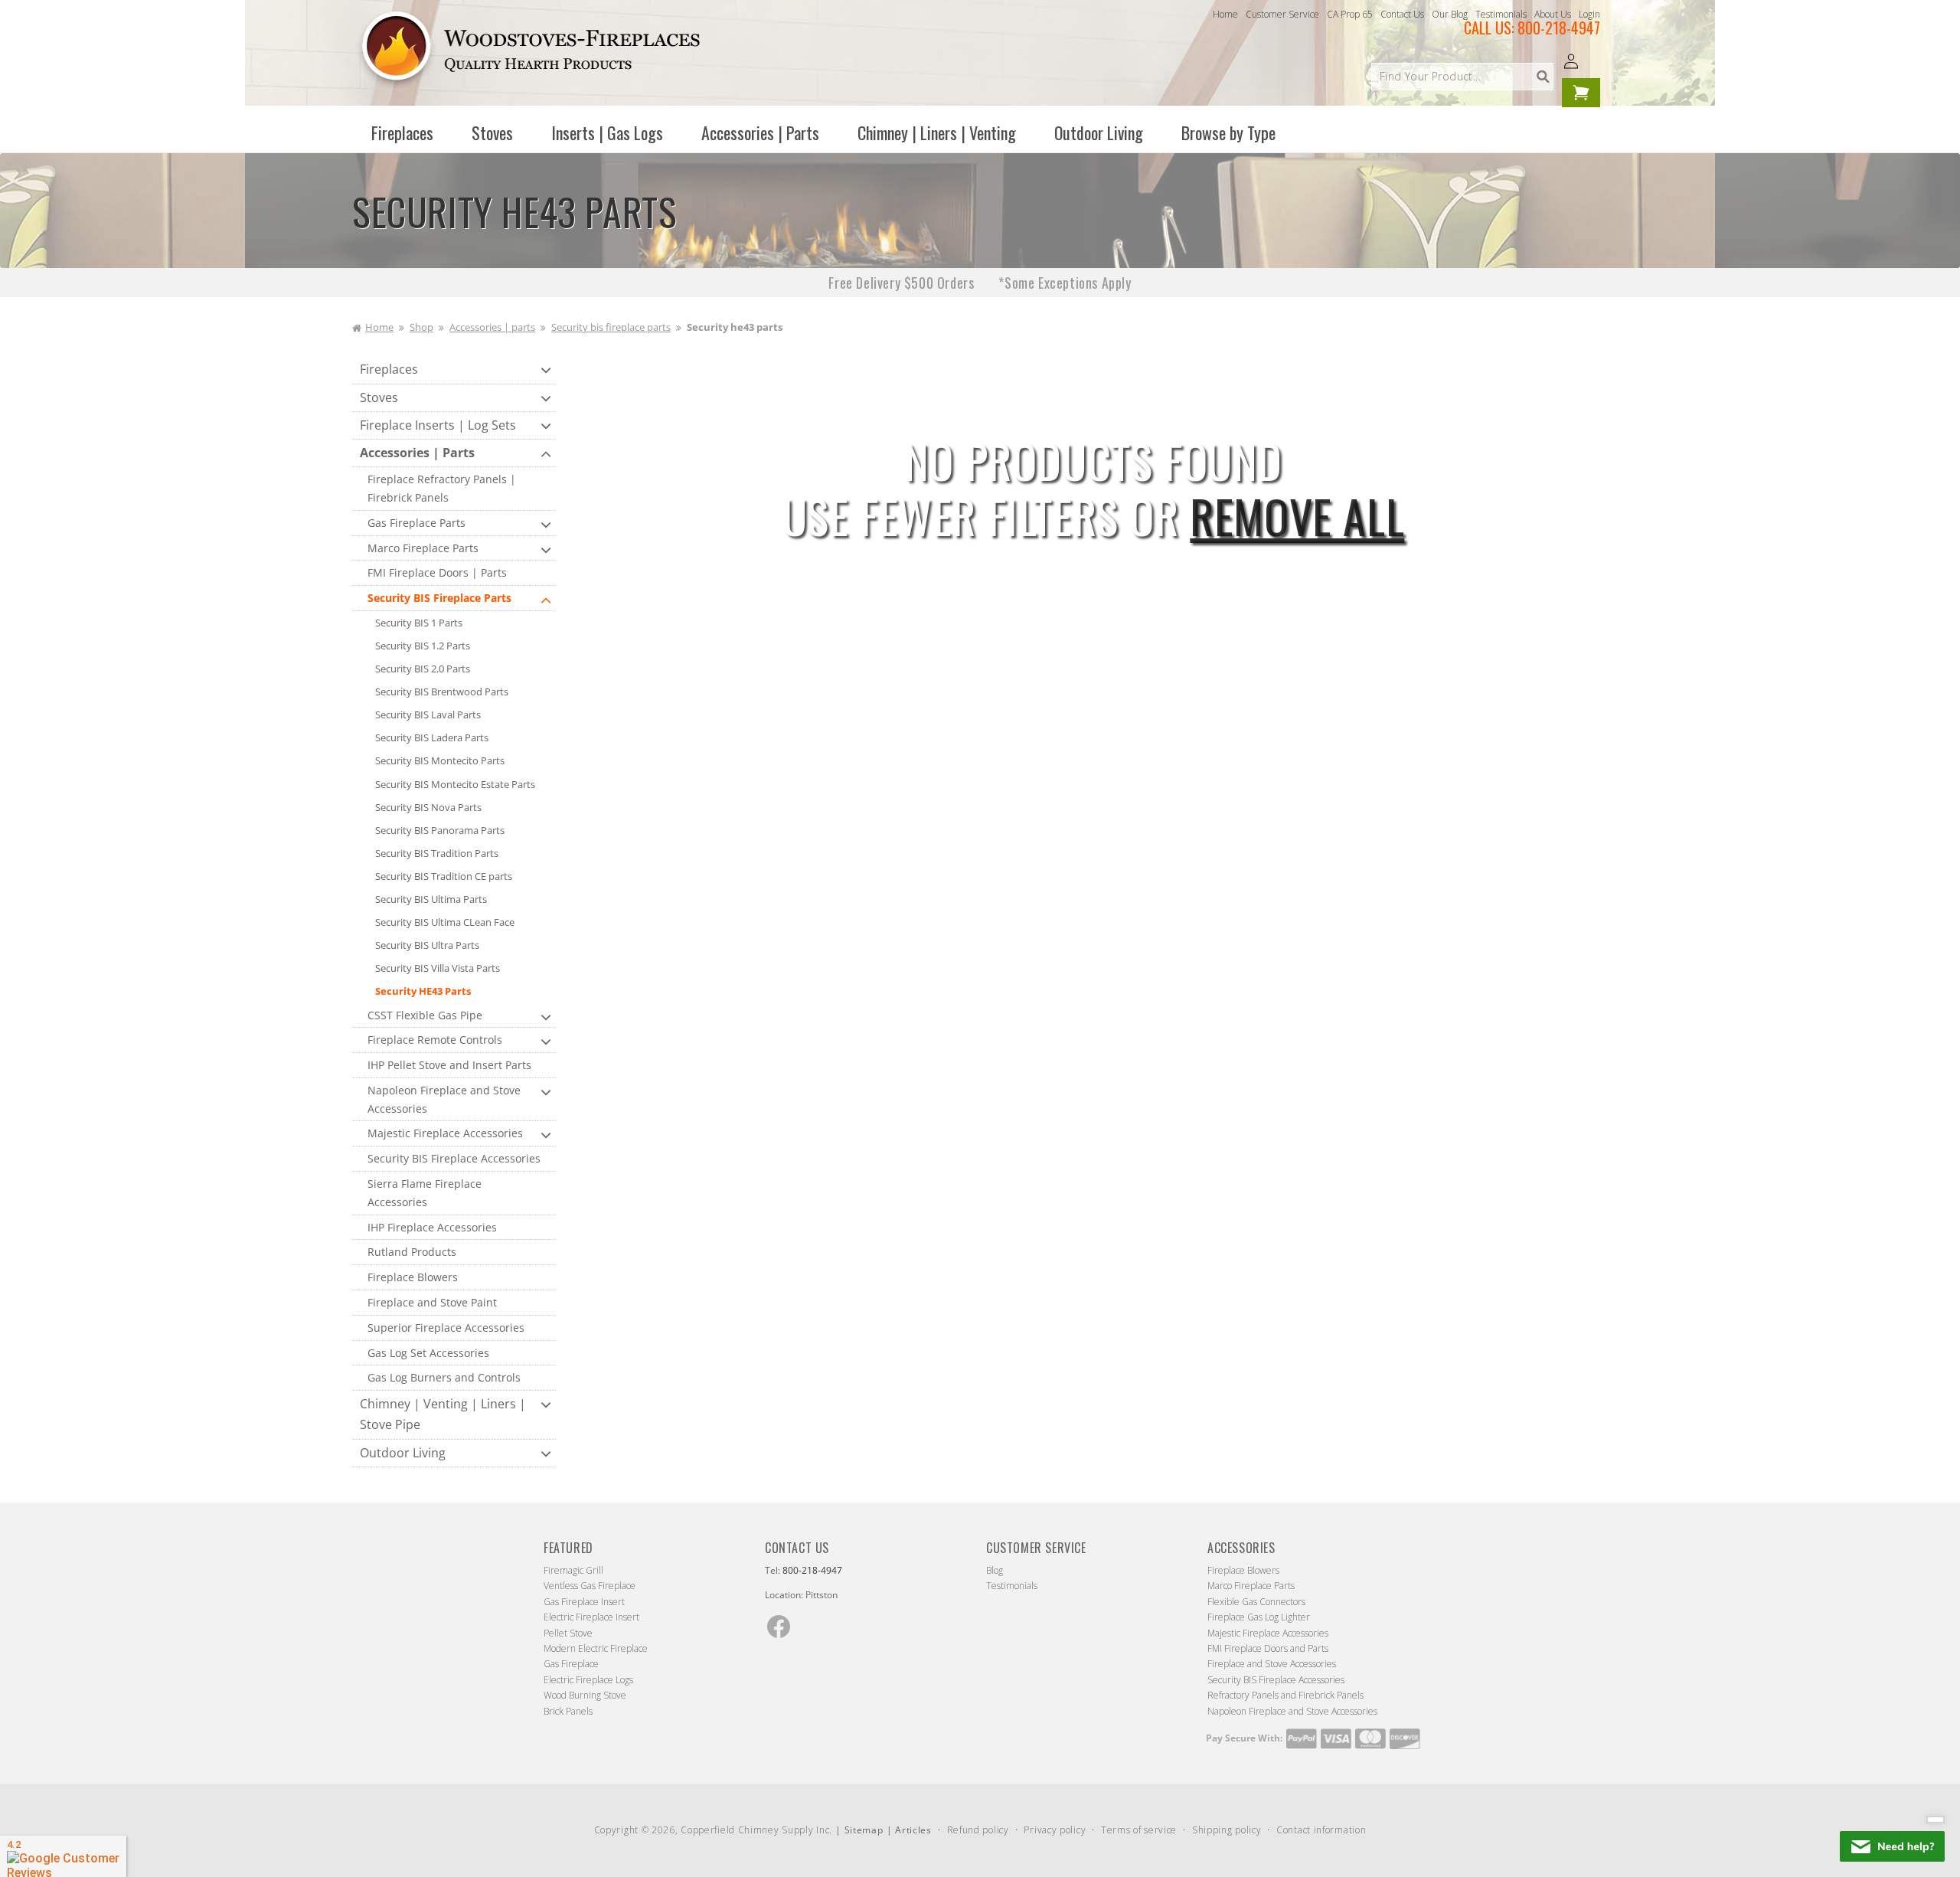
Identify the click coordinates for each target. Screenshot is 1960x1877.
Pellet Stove (568, 1633)
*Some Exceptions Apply (1065, 283)
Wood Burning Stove (585, 1695)
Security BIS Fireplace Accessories (454, 1158)
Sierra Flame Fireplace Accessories (425, 1193)
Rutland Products (412, 1252)
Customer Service (1282, 14)
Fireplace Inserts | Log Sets (438, 425)
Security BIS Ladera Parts (432, 737)
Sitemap (864, 1830)
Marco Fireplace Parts (423, 548)
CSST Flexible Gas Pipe (425, 1015)
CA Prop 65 (1350, 14)
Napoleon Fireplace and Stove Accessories (444, 1099)
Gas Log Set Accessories (428, 1353)
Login (1589, 14)
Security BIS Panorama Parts (440, 830)
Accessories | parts (492, 327)
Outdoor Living (403, 1453)
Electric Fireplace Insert (591, 1617)
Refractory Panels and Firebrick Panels (1285, 1695)
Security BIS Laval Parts (428, 715)
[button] (402, 132)
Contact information (1321, 1830)
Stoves (379, 397)
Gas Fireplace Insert (584, 1602)
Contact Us (1402, 14)
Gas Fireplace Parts (416, 523)
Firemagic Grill (573, 1570)
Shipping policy (1227, 1830)
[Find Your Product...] (1543, 77)
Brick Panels (568, 1711)
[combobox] (1462, 77)
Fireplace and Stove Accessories (1272, 1664)
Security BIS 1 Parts (419, 623)
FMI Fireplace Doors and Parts (1268, 1648)
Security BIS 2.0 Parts (423, 669)
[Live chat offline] (1892, 1846)
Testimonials (1501, 14)
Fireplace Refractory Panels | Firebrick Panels (442, 488)
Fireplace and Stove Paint (432, 1302)
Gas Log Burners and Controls (444, 1377)
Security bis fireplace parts (611, 327)
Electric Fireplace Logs (588, 1680)
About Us (1553, 14)
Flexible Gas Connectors (1256, 1602)
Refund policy (978, 1830)
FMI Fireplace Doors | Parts (437, 572)
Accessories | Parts (417, 453)
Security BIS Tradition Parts (437, 853)
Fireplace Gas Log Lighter (1259, 1617)
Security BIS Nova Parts (428, 807)
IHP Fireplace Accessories (432, 1227)
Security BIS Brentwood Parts (442, 692)
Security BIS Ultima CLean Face (445, 922)
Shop (421, 327)
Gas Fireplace (571, 1664)
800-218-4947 (1559, 28)
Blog (995, 1570)
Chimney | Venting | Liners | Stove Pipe (443, 1414)
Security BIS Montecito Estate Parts (455, 784)
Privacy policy (1055, 1830)
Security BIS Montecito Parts (440, 760)
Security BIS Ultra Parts (427, 945)
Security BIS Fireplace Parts (439, 598)
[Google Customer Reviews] (63, 1856)
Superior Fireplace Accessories (446, 1328)
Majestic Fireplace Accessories (445, 1133)
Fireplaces (389, 369)
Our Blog (1450, 14)
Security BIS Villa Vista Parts (438, 968)
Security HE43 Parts (423, 991)
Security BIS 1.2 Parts (423, 646)
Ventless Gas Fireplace (590, 1586)
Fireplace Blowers (413, 1277)
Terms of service (1139, 1830)
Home (1225, 14)
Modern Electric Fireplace (596, 1648)
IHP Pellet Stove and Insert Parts (449, 1065)
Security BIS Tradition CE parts (444, 876)
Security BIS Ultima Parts (431, 899)
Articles (913, 1830)
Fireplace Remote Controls (435, 1040)
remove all (1297, 515)
